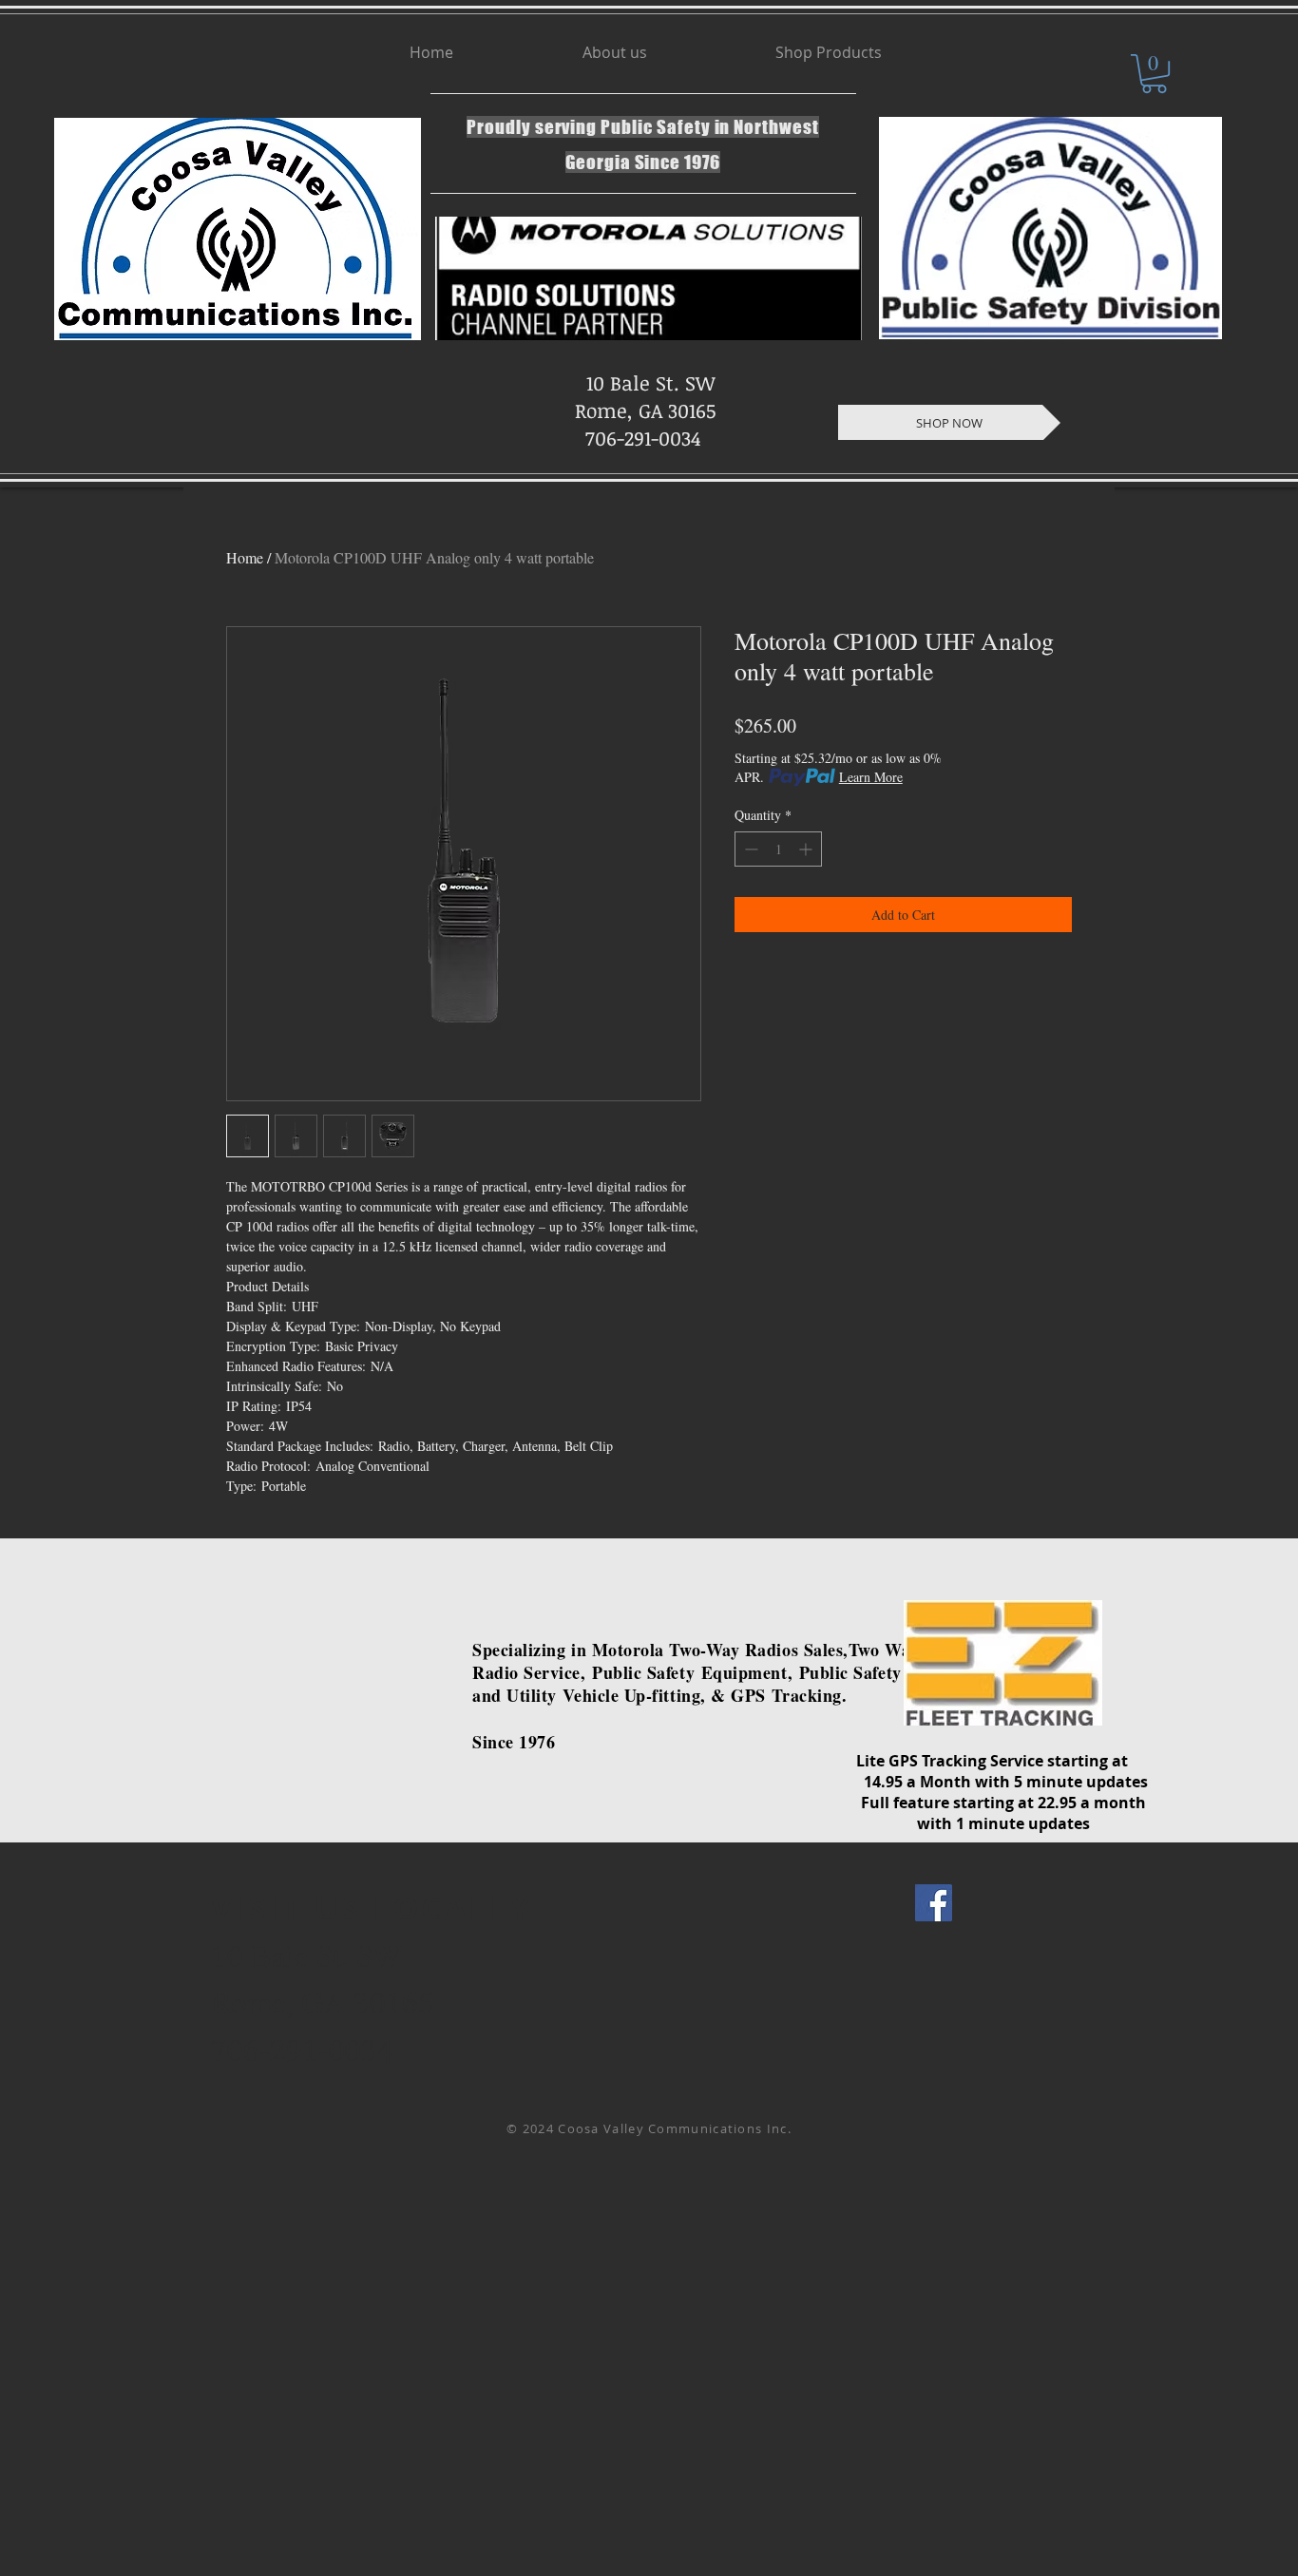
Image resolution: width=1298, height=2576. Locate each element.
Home (245, 557)
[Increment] (807, 849)
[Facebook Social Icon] (934, 1903)
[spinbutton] (778, 849)
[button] (1154, 74)
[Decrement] (749, 849)
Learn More (871, 777)
